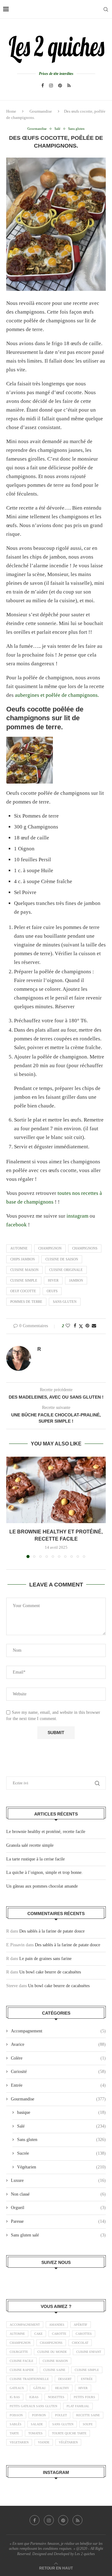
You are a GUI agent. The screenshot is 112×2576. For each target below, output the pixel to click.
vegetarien (19, 2442)
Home (11, 111)
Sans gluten (61, 2140)
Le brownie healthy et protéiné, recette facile (46, 1832)
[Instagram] (51, 86)
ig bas (15, 2397)
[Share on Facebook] (75, 1326)
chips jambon (23, 1259)
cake (38, 2334)
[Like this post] (68, 1326)
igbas (34, 2397)
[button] (12, 1507)
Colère (58, 2058)
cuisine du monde (52, 2352)
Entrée (58, 2085)
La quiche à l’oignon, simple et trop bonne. (44, 1872)
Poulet (61, 2415)
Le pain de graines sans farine (45, 1959)
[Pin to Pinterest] (87, 1326)
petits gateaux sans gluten (33, 2406)
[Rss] (69, 86)
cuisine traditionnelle (29, 2379)
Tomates (35, 2433)
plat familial (78, 2406)
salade (37, 2424)
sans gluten (65, 1302)
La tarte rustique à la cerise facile (35, 1859)
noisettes (56, 2397)
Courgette (19, 2352)
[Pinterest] (60, 86)
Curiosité (58, 2072)
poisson (16, 2415)
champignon (50, 1248)
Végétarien (61, 2167)
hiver (53, 1280)
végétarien (68, 2442)
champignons (85, 1248)
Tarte (14, 2433)
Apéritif (81, 2325)
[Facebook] (43, 86)
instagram (78, 1216)
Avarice (58, 2044)
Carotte (59, 2334)
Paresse (58, 2221)
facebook (17, 1225)
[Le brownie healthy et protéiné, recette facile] (56, 1490)
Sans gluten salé (58, 2235)
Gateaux (17, 2388)
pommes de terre (26, 1302)
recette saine (88, 2415)
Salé (61, 2126)
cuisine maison (24, 1270)
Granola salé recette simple (30, 1845)
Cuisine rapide (22, 2370)
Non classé (58, 2194)
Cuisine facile (21, 2361)
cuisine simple (24, 1280)
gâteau (40, 2388)
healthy (62, 2388)
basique (61, 2112)
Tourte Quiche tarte (69, 2433)
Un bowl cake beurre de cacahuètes (50, 1972)
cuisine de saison (62, 1259)
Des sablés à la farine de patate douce (52, 1931)
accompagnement (25, 2325)
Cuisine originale (66, 1270)
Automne (19, 1248)
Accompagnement (58, 2031)
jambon (76, 1280)
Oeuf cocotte (23, 1291)
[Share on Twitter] (81, 1326)
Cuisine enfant (89, 2352)
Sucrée (61, 2153)
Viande (44, 2442)
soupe (88, 2424)
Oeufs (52, 1291)
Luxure (58, 2180)
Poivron (39, 2415)
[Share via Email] (94, 1326)
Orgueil (58, 2208)
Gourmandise (41, 111)
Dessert (65, 2379)
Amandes (57, 2325)
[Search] (106, 9)
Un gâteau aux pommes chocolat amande (42, 1886)
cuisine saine (54, 2370)
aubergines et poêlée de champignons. (57, 695)
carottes (84, 2334)
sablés (16, 2424)
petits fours (84, 2397)
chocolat (80, 2343)
